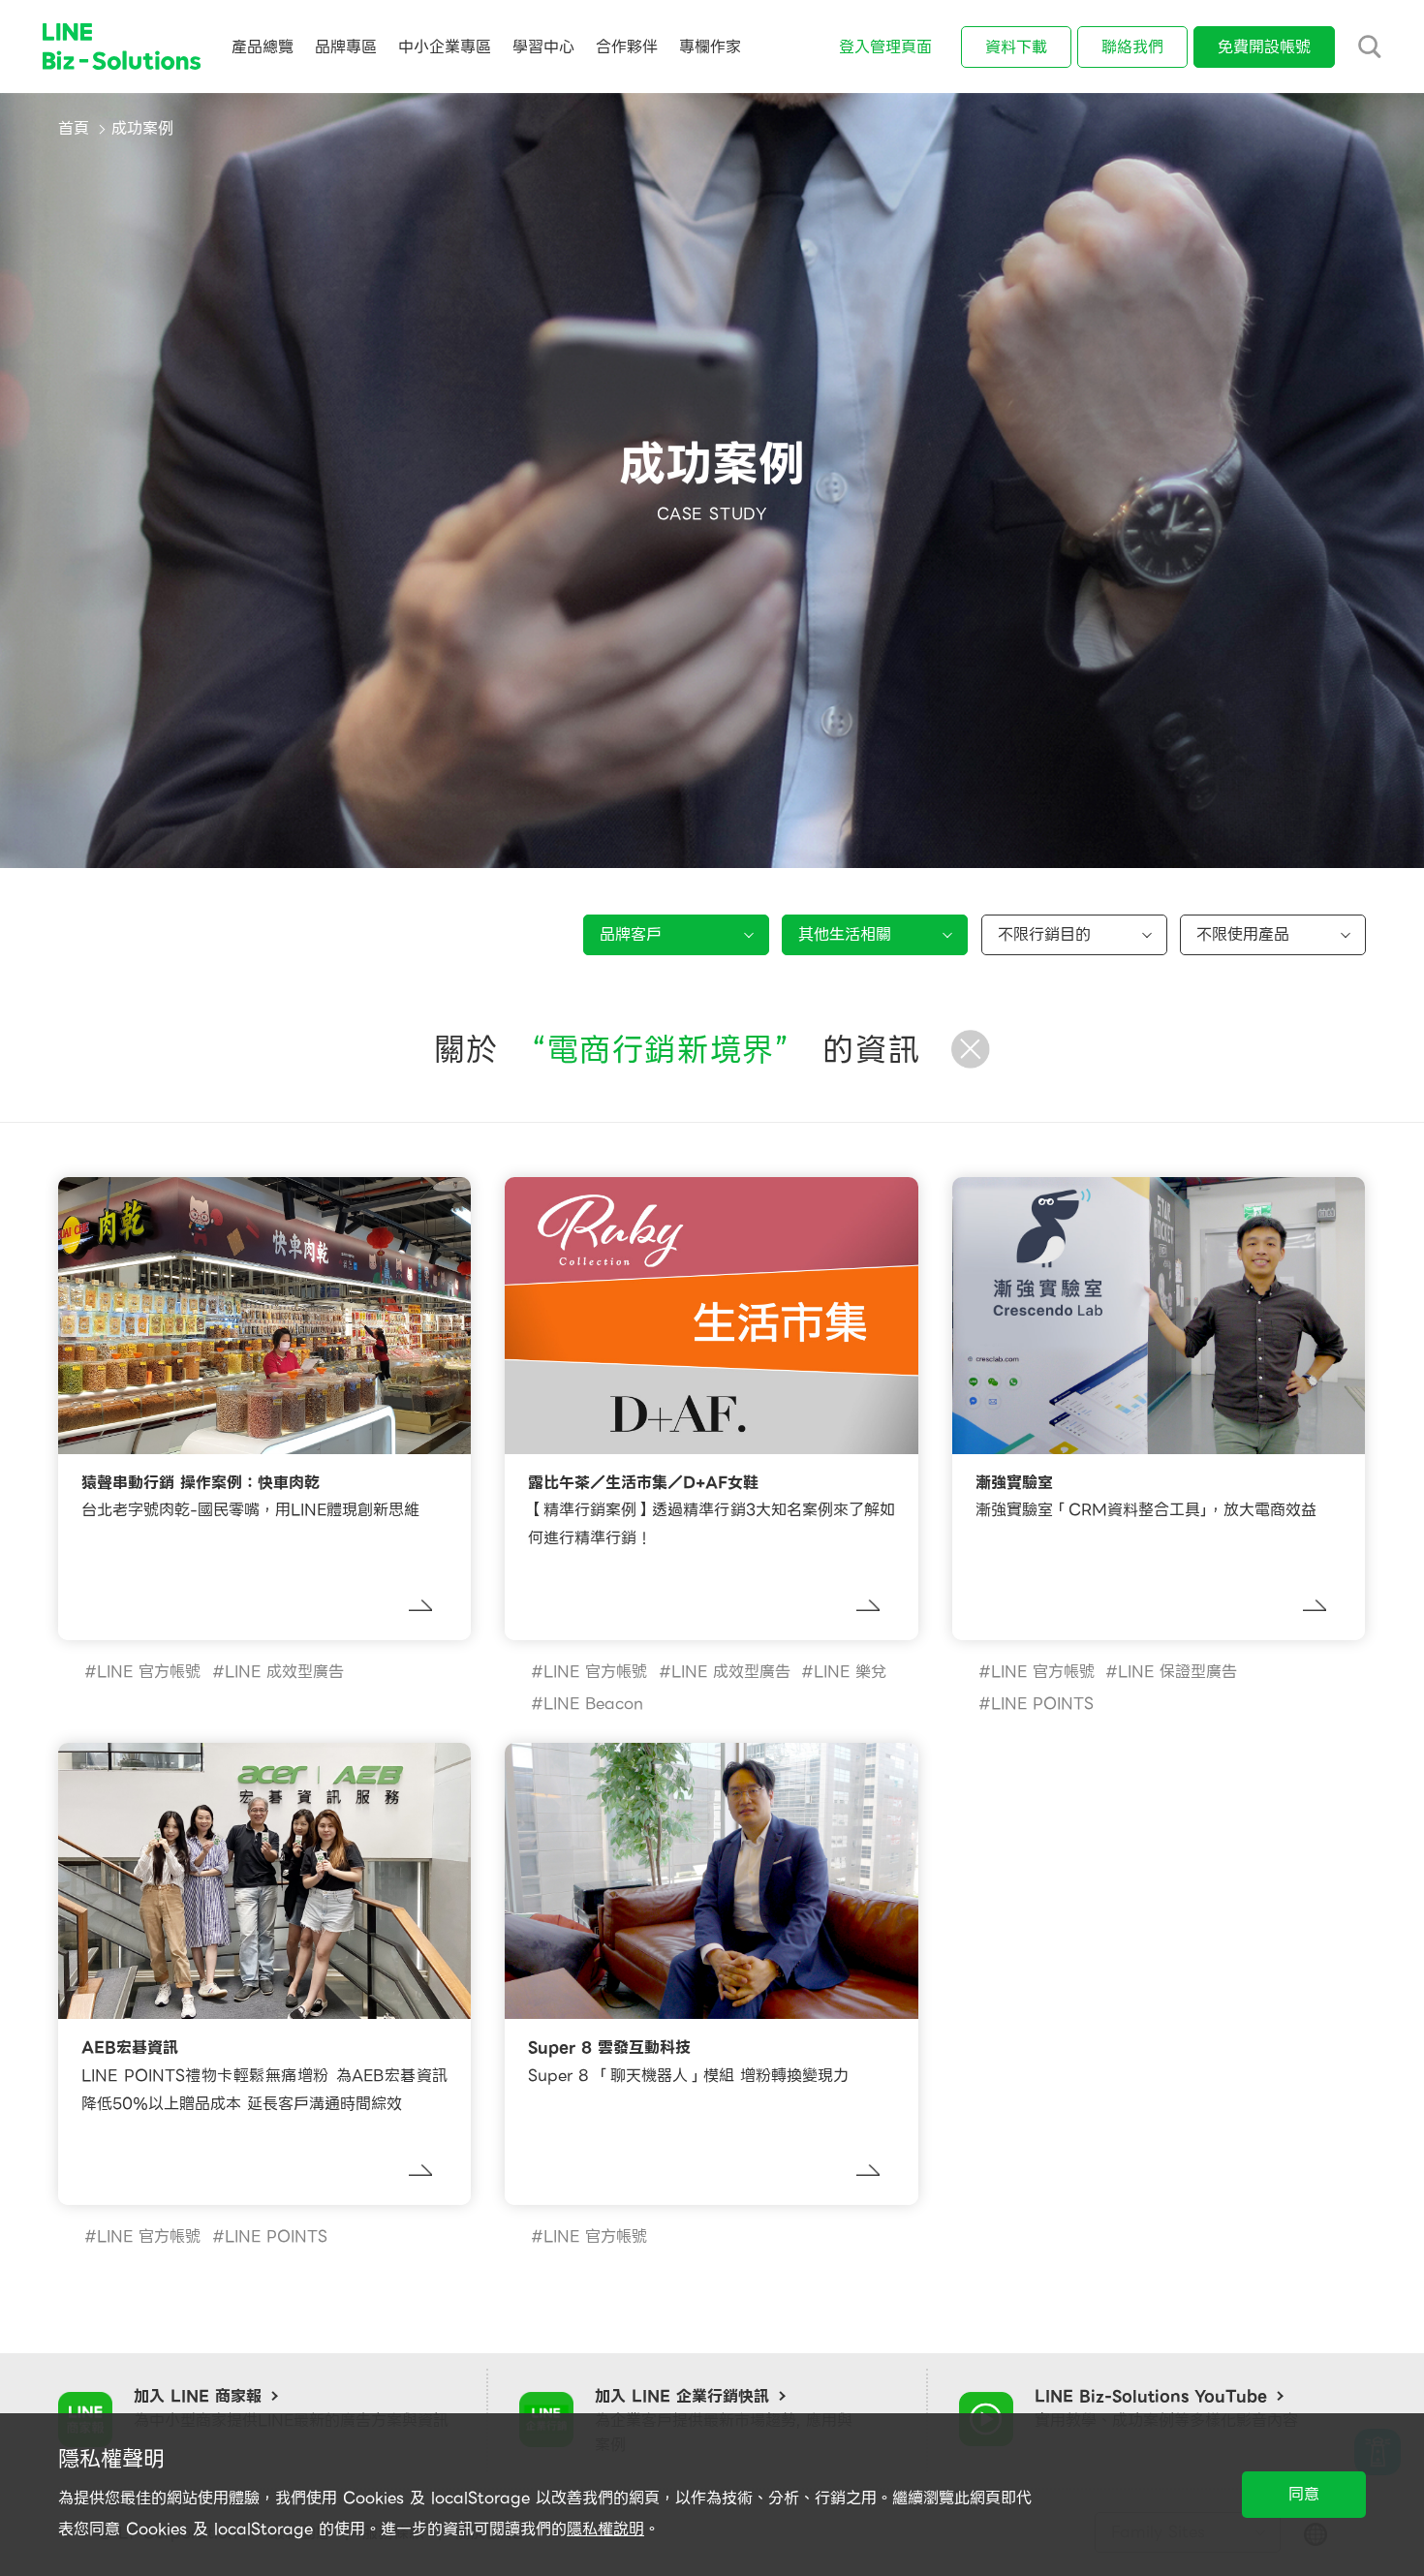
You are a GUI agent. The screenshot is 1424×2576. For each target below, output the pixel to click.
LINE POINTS (1042, 1704)
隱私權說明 (605, 2529)
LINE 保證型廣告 (1177, 1672)
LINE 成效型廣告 (284, 1672)
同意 (1304, 2494)
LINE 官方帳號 (149, 1672)
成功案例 (142, 128)
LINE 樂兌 (850, 1672)
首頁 (74, 128)
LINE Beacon (593, 1704)
